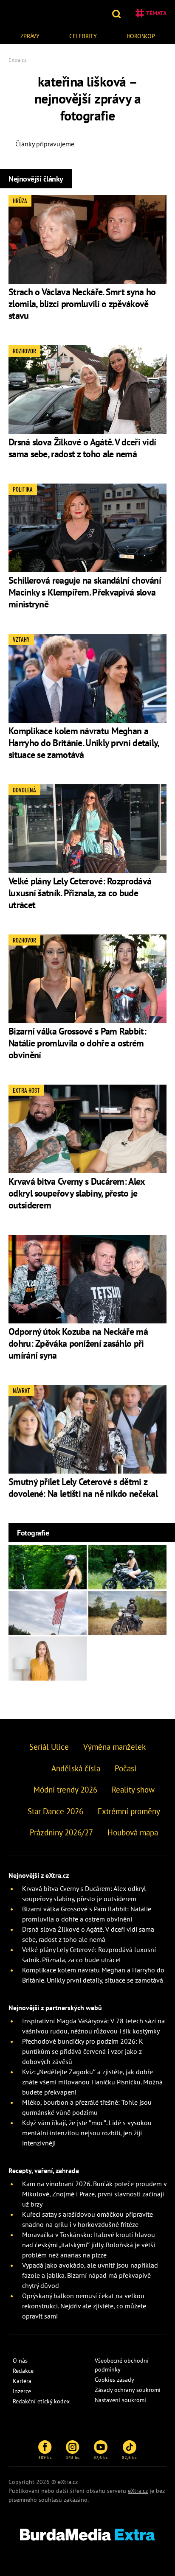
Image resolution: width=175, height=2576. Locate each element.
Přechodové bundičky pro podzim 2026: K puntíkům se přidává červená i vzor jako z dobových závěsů (83, 2051)
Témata (156, 13)
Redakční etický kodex (41, 2401)
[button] (117, 13)
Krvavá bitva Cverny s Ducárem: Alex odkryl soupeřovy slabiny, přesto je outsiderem (77, 1193)
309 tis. (45, 2457)
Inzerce (22, 2391)
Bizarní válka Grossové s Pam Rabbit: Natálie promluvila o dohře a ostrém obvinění (77, 1043)
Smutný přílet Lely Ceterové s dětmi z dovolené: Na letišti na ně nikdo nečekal (83, 1488)
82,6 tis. (130, 2457)
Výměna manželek (114, 1747)
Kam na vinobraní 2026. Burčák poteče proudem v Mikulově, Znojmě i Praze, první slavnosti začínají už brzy (94, 2194)
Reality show (133, 1790)
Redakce (23, 2371)
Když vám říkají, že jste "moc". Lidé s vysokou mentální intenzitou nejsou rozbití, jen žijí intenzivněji (87, 2133)
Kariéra (22, 2381)
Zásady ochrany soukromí (128, 2390)
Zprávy (30, 36)
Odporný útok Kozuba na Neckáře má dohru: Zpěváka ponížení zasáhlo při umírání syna (78, 1343)
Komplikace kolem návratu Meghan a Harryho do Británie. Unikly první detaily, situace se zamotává (84, 743)
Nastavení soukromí (120, 2400)
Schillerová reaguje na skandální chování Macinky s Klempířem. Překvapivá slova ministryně (85, 592)
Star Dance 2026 (55, 1811)
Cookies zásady (114, 2380)
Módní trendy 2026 (65, 1790)
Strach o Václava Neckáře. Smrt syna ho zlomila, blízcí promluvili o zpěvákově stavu (82, 304)
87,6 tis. (101, 2457)
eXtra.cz (138, 2491)
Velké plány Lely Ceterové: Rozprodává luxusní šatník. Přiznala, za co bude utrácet (80, 893)
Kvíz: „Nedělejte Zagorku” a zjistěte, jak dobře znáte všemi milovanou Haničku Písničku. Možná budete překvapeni (92, 2082)
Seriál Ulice (49, 1747)
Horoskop (141, 36)
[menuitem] (30, 35)
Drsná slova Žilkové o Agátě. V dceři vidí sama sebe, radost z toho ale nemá (82, 448)
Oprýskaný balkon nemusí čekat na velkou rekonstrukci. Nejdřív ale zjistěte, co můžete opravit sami (84, 2306)
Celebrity (83, 36)
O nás (20, 2361)
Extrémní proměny (129, 1811)
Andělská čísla (76, 1768)
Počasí (126, 1768)
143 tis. (73, 2457)
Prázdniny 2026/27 (61, 1832)
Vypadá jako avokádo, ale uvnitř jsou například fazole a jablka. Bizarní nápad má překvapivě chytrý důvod (90, 2275)
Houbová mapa (133, 1832)
